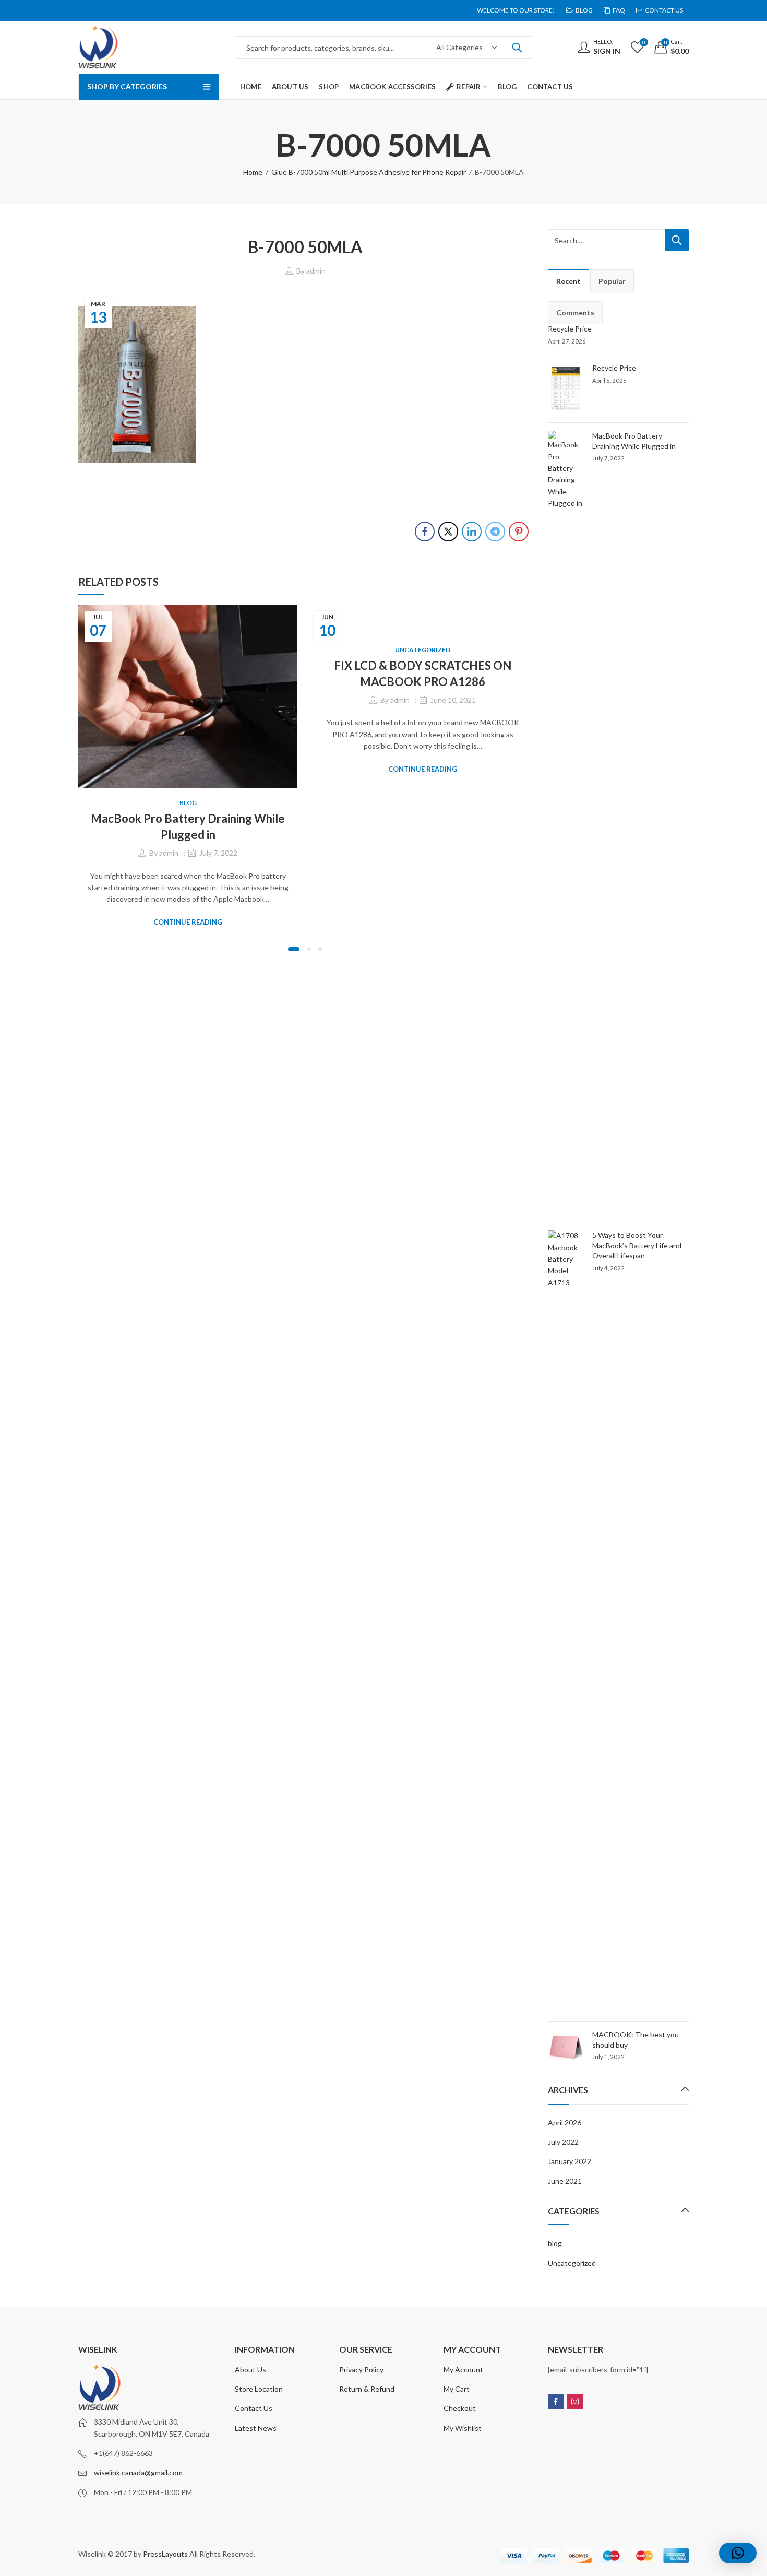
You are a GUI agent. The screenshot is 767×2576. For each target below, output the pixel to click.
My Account (463, 2370)
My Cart (457, 2389)
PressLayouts (165, 2554)
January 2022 (570, 2161)
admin (316, 271)
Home (253, 172)
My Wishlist (463, 2428)
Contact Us (254, 2408)
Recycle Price (570, 329)
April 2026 (565, 2123)
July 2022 (563, 2142)
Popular (612, 281)
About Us (250, 2370)
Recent (568, 281)
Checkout (460, 2408)
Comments (575, 312)
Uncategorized (423, 650)
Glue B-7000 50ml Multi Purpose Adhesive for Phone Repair (369, 172)
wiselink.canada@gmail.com (138, 2472)
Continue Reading (188, 922)
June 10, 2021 (453, 700)
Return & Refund (367, 2389)
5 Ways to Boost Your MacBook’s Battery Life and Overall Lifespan (637, 1245)
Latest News (256, 2428)
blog (188, 803)
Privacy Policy (361, 2370)
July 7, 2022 (218, 853)
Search (517, 48)
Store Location (259, 2389)
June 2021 (565, 2181)
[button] (294, 949)
